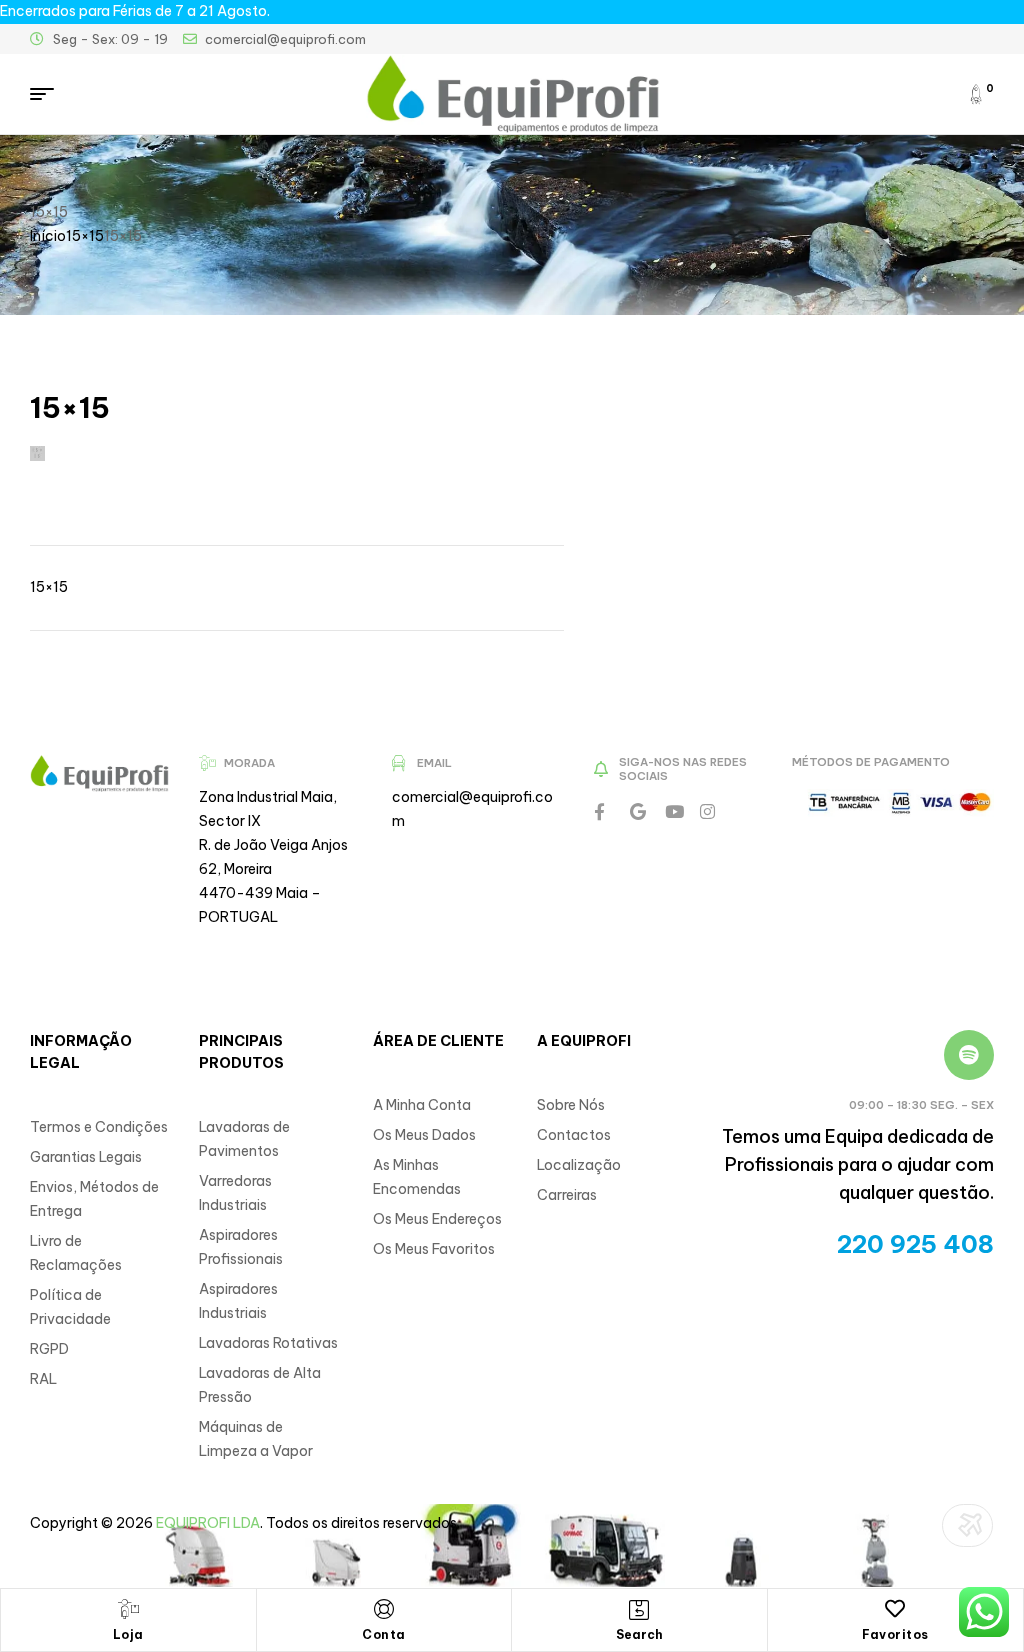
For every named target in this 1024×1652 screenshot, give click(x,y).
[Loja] (128, 1609)
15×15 (85, 236)
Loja (128, 1634)
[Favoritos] (895, 1609)
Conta (384, 1634)
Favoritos (895, 1634)
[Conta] (384, 1609)
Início (48, 236)
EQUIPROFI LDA (208, 1523)
